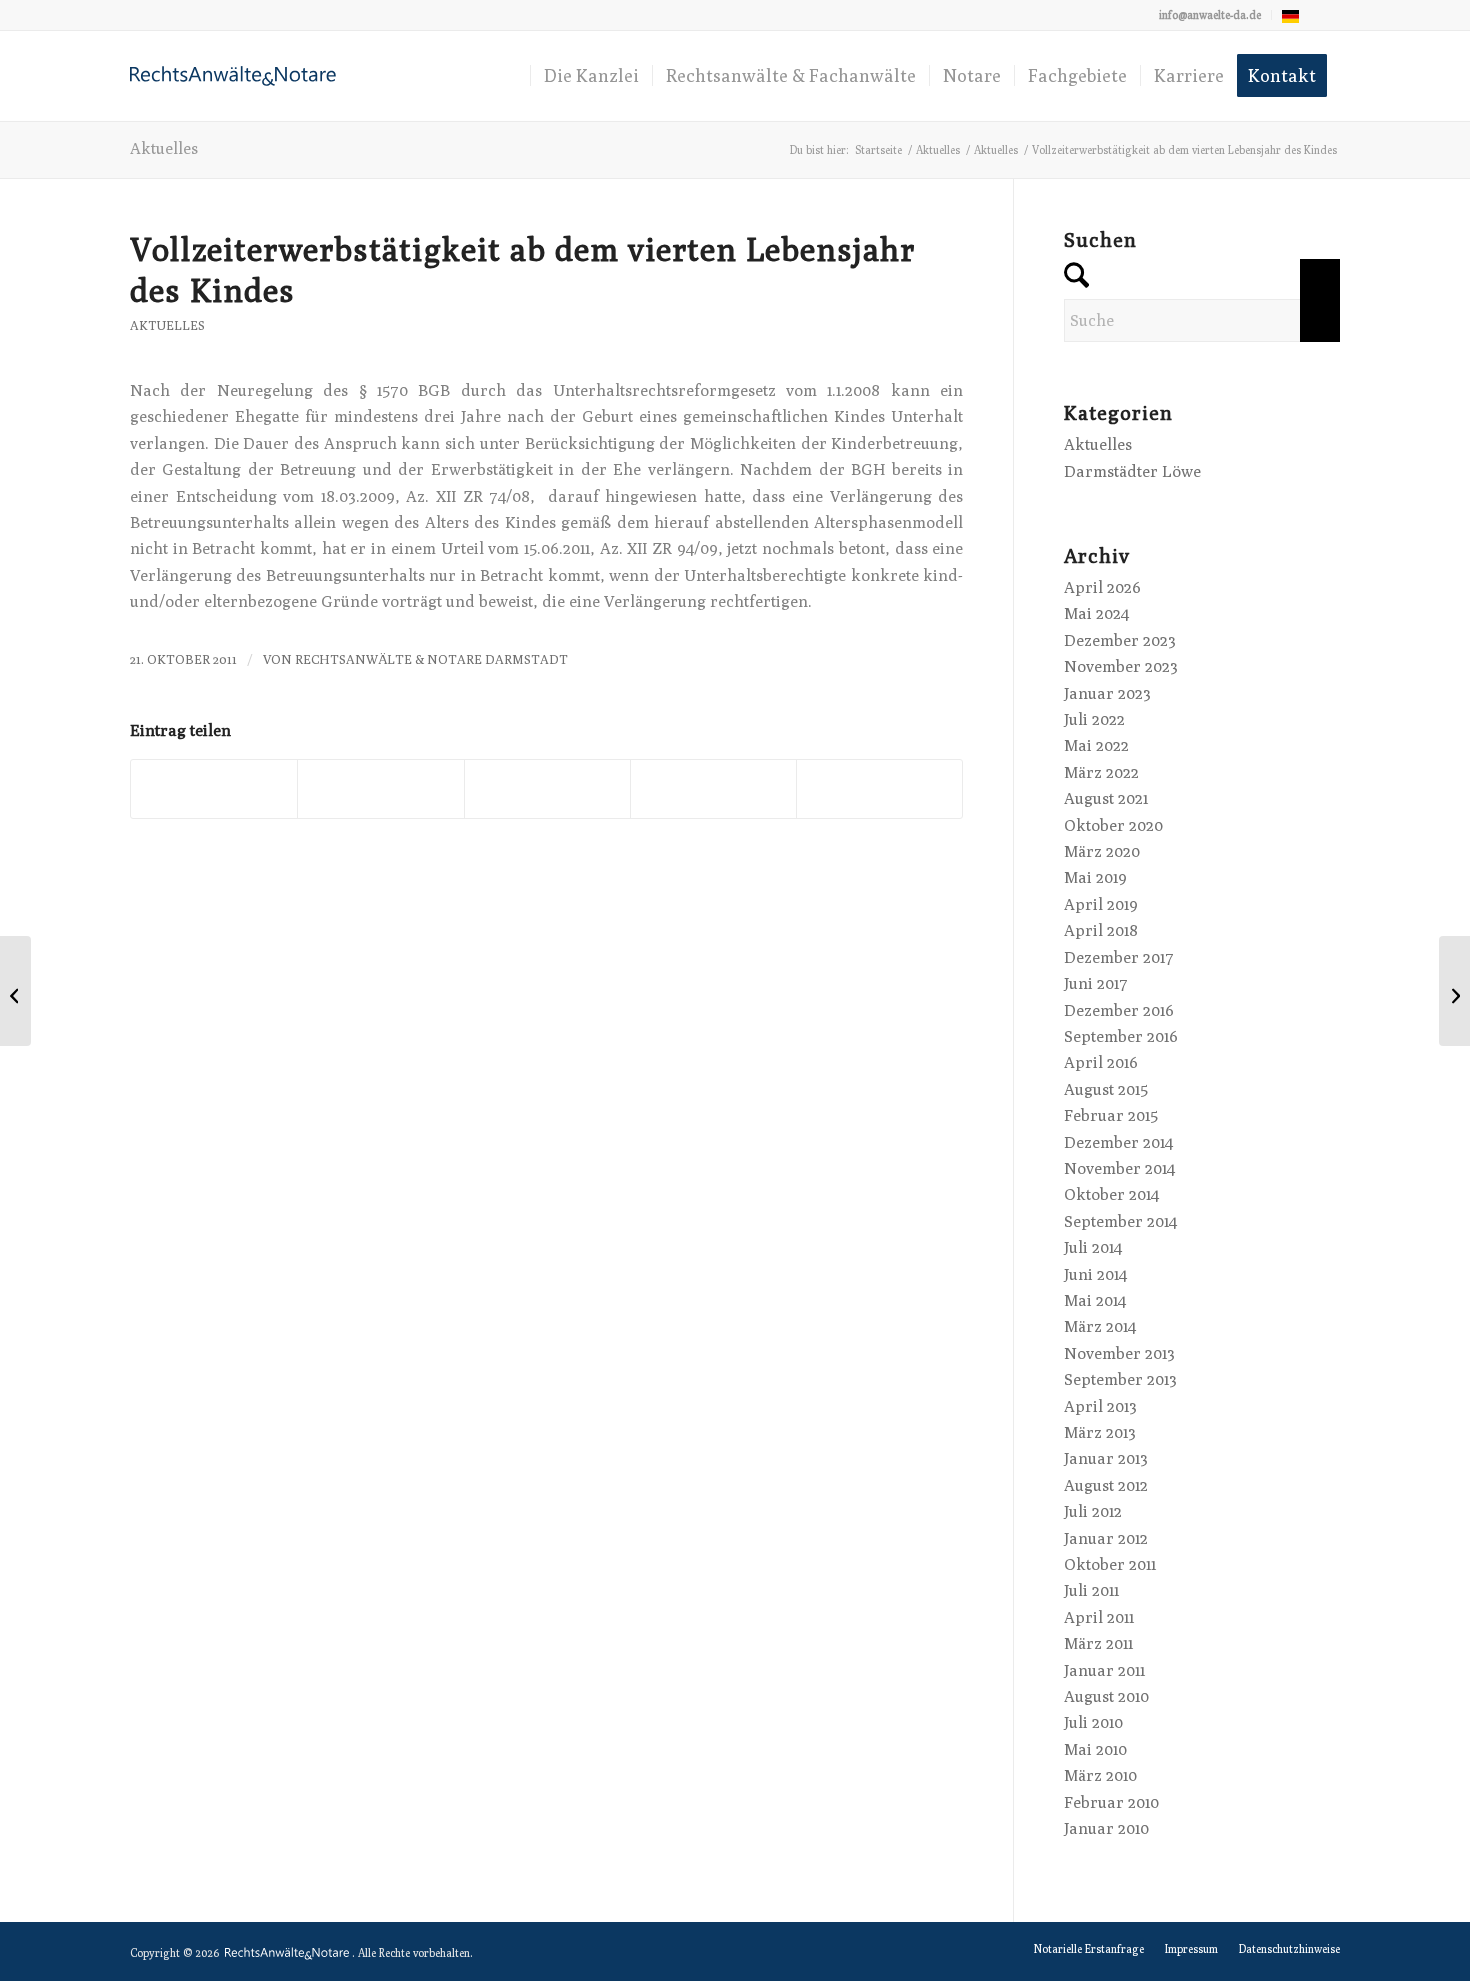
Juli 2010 (1093, 1722)
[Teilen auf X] (380, 788)
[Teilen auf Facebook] (214, 788)
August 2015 (1106, 1089)
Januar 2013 (1106, 1458)
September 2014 (1120, 1221)
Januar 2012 (1106, 1538)
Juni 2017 (1096, 983)
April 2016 (1101, 1062)
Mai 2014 (1095, 1300)
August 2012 (1106, 1485)
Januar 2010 (1106, 1828)
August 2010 (1106, 1696)
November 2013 (1119, 1353)
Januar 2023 (1107, 693)
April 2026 (1102, 587)
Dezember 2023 (1120, 640)
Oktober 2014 (1111, 1194)
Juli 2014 (1093, 1247)
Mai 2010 (1095, 1749)
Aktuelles (164, 148)
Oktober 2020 (1113, 825)
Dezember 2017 (1119, 957)
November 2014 (1119, 1168)
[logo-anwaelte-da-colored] (233, 76)
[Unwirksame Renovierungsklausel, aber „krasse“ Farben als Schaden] (15, 991)
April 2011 (1099, 1617)
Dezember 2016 (1119, 1010)
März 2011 (1098, 1643)
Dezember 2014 (1118, 1142)
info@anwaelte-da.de (1210, 14)
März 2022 (1101, 772)
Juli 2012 (1093, 1511)
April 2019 (1101, 904)
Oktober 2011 (1110, 1564)
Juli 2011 (1091, 1590)
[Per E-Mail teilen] (879, 788)
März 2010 (1100, 1775)
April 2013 (1100, 1406)
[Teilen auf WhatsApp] (547, 788)
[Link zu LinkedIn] (1325, 15)
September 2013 (1120, 1379)
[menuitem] (1210, 15)
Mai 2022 (1096, 745)
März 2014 (1100, 1326)
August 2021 (1106, 798)
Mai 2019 (1095, 877)
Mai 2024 (1096, 613)
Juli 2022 (1094, 719)
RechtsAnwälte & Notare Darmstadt (431, 659)
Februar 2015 (1111, 1115)
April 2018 (1101, 930)
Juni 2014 (1095, 1274)
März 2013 (1100, 1432)
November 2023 (1121, 666)
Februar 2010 (1111, 1802)
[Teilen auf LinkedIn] (713, 788)
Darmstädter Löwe (1132, 471)
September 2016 (1121, 1036)
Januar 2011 (1104, 1670)
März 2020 (1102, 851)
